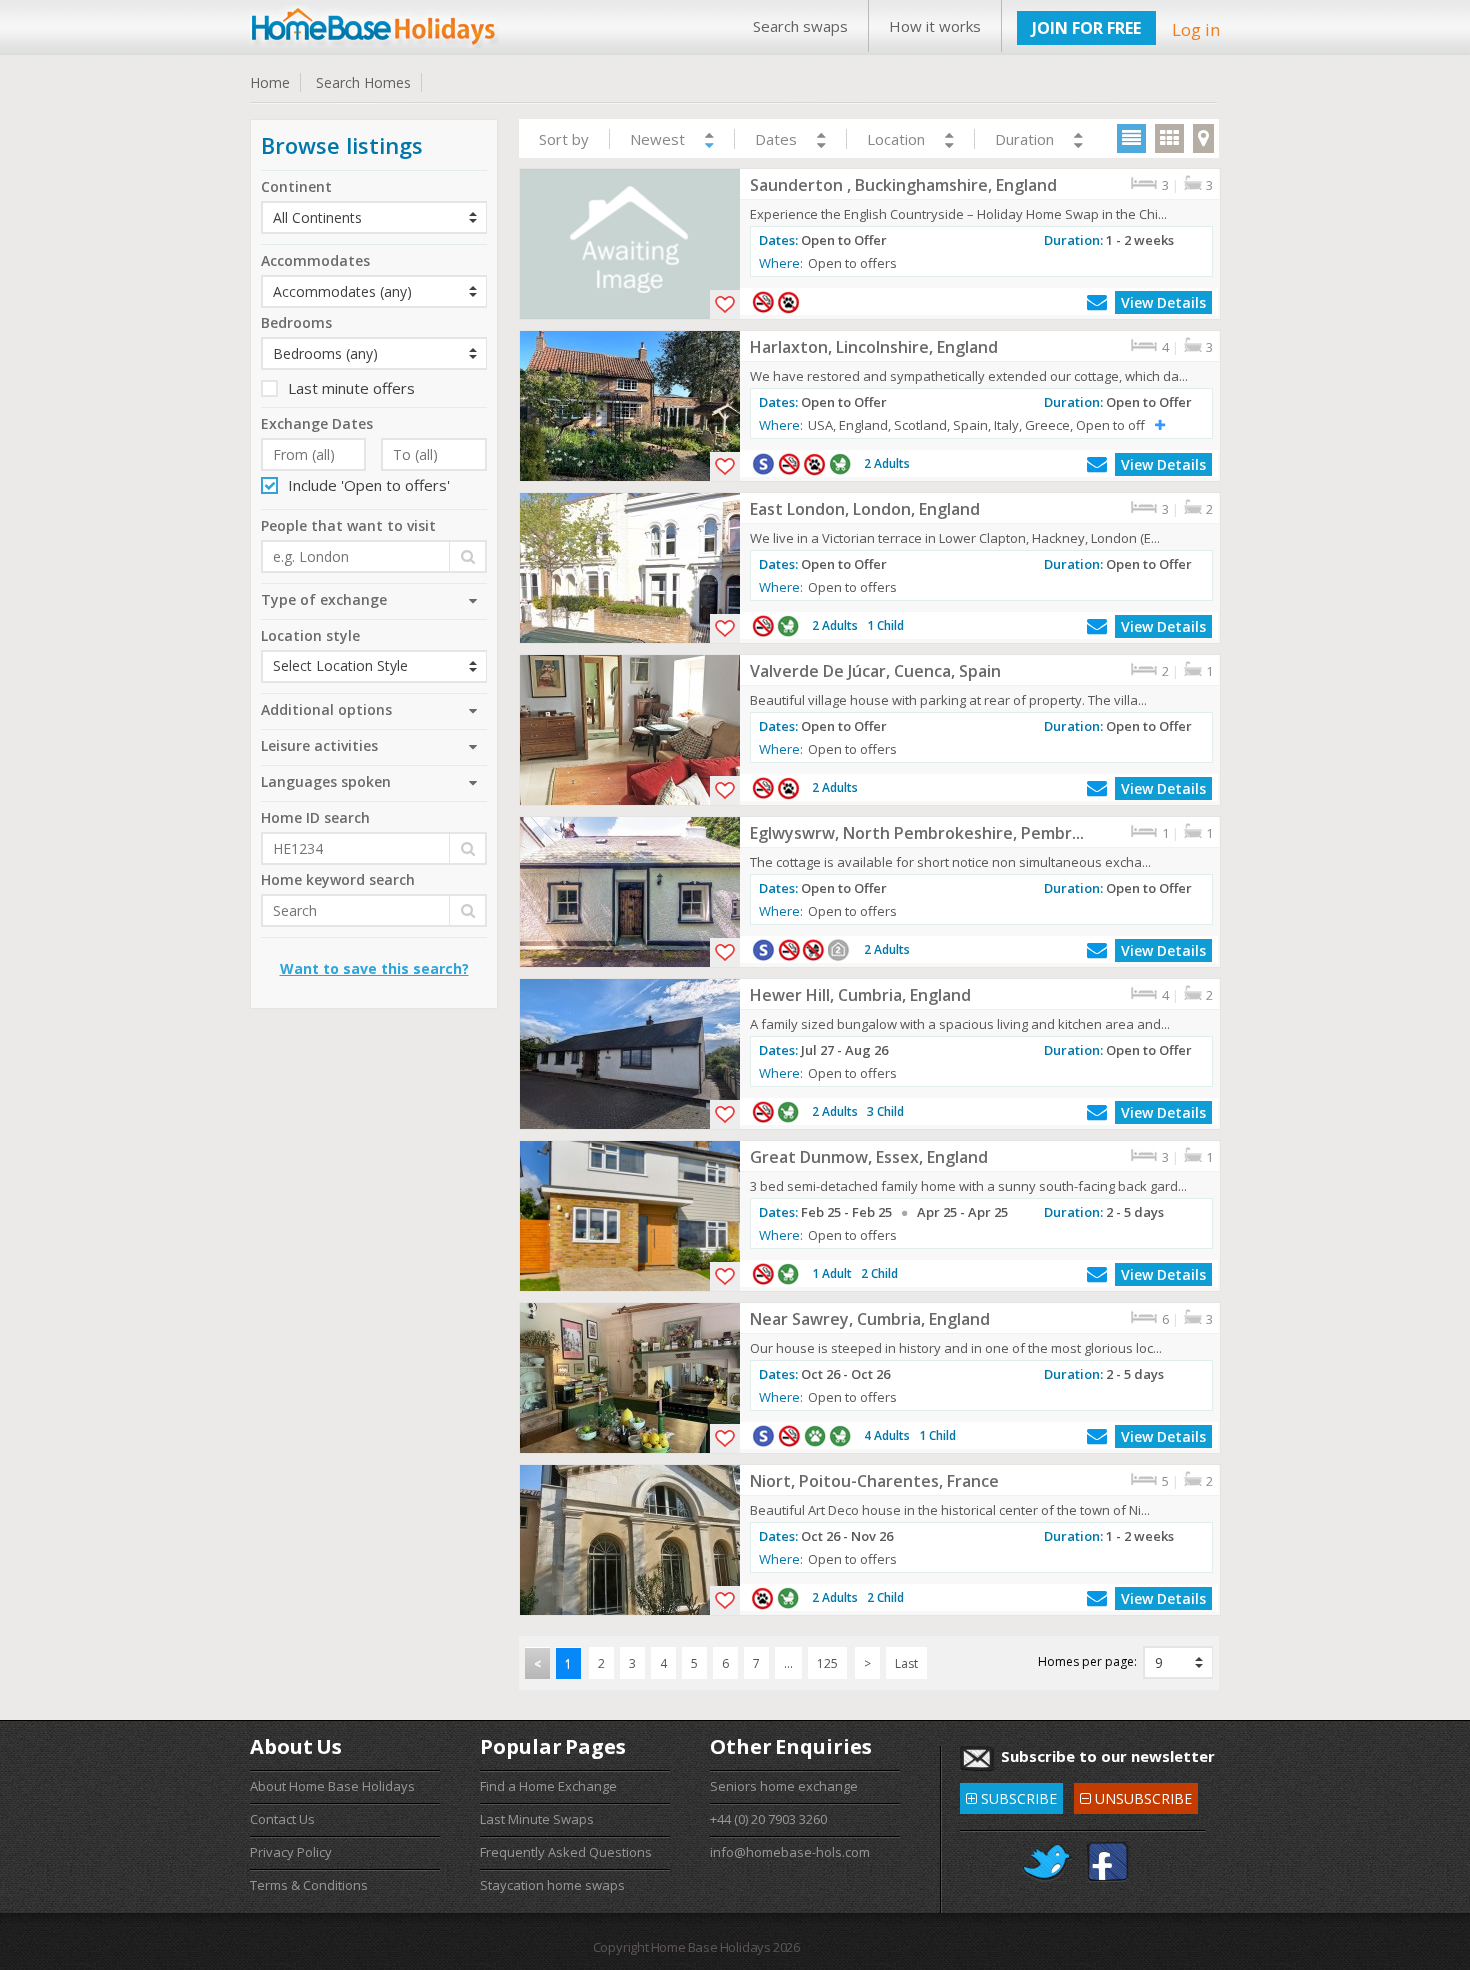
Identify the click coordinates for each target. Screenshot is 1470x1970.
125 (827, 1663)
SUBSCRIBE (1011, 1795)
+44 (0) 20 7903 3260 (768, 1819)
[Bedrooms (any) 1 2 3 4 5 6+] (374, 353)
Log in (1196, 29)
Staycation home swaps (552, 1885)
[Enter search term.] (374, 910)
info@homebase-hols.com (790, 1852)
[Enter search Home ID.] (374, 848)
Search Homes (363, 82)
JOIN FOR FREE (1086, 28)
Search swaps (800, 26)
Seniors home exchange (784, 1786)
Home (270, 82)
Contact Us (282, 1819)
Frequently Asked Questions (566, 1852)
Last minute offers (351, 388)
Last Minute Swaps (537, 1819)
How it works (935, 26)
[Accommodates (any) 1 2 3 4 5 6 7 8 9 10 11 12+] (374, 291)
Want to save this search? (374, 968)
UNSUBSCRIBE (1135, 1795)
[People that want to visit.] (374, 556)
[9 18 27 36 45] (1178, 1662)
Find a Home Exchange (548, 1786)
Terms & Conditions (309, 1885)
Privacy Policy (291, 1852)
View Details (1163, 302)
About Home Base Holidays (332, 1786)
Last (906, 1663)
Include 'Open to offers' (369, 485)
